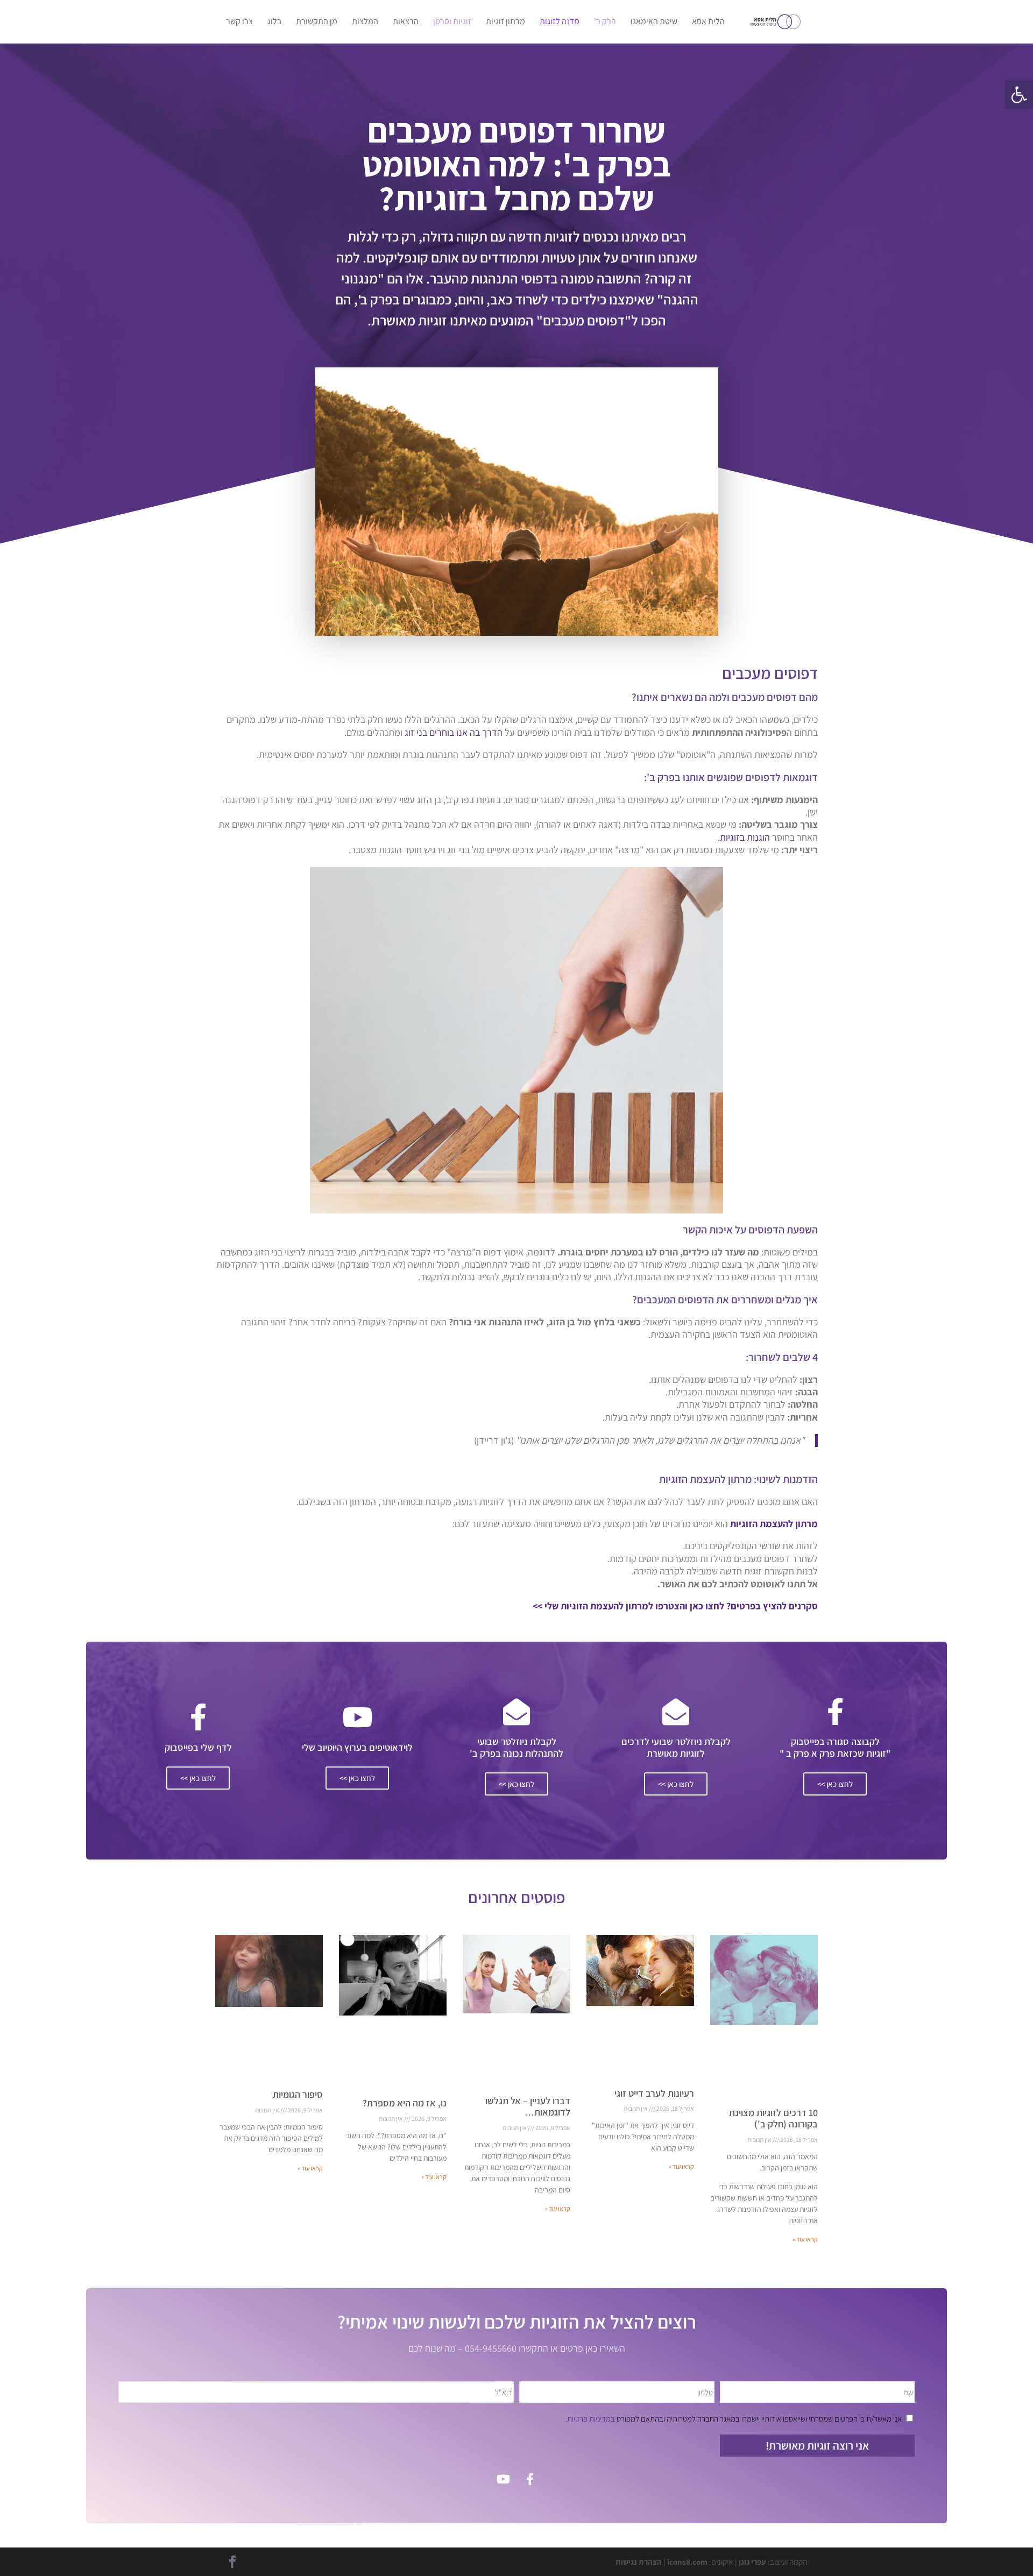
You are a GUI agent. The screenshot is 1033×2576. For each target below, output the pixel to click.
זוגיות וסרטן (452, 22)
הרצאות (406, 22)
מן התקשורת (317, 22)
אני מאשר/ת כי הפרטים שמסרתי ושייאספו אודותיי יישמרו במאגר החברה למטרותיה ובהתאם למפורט (734, 2419)
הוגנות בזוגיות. (743, 837)
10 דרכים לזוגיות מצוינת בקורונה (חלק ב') (773, 2119)
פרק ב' (605, 22)
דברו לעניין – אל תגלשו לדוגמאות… (528, 2107)
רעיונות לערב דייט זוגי (654, 2093)
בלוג (274, 22)
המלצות (365, 22)
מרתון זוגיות (505, 22)
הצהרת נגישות (639, 2562)
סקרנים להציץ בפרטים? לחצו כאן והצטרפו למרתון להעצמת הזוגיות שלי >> (675, 1606)
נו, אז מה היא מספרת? (405, 2103)
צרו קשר (239, 22)
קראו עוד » (805, 2239)
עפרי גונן (752, 2562)
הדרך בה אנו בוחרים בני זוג (454, 732)
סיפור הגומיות (298, 2094)
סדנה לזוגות (560, 22)
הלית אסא (708, 22)
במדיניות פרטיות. (590, 2419)
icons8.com (687, 2562)
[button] (1019, 95)
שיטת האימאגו (654, 22)
